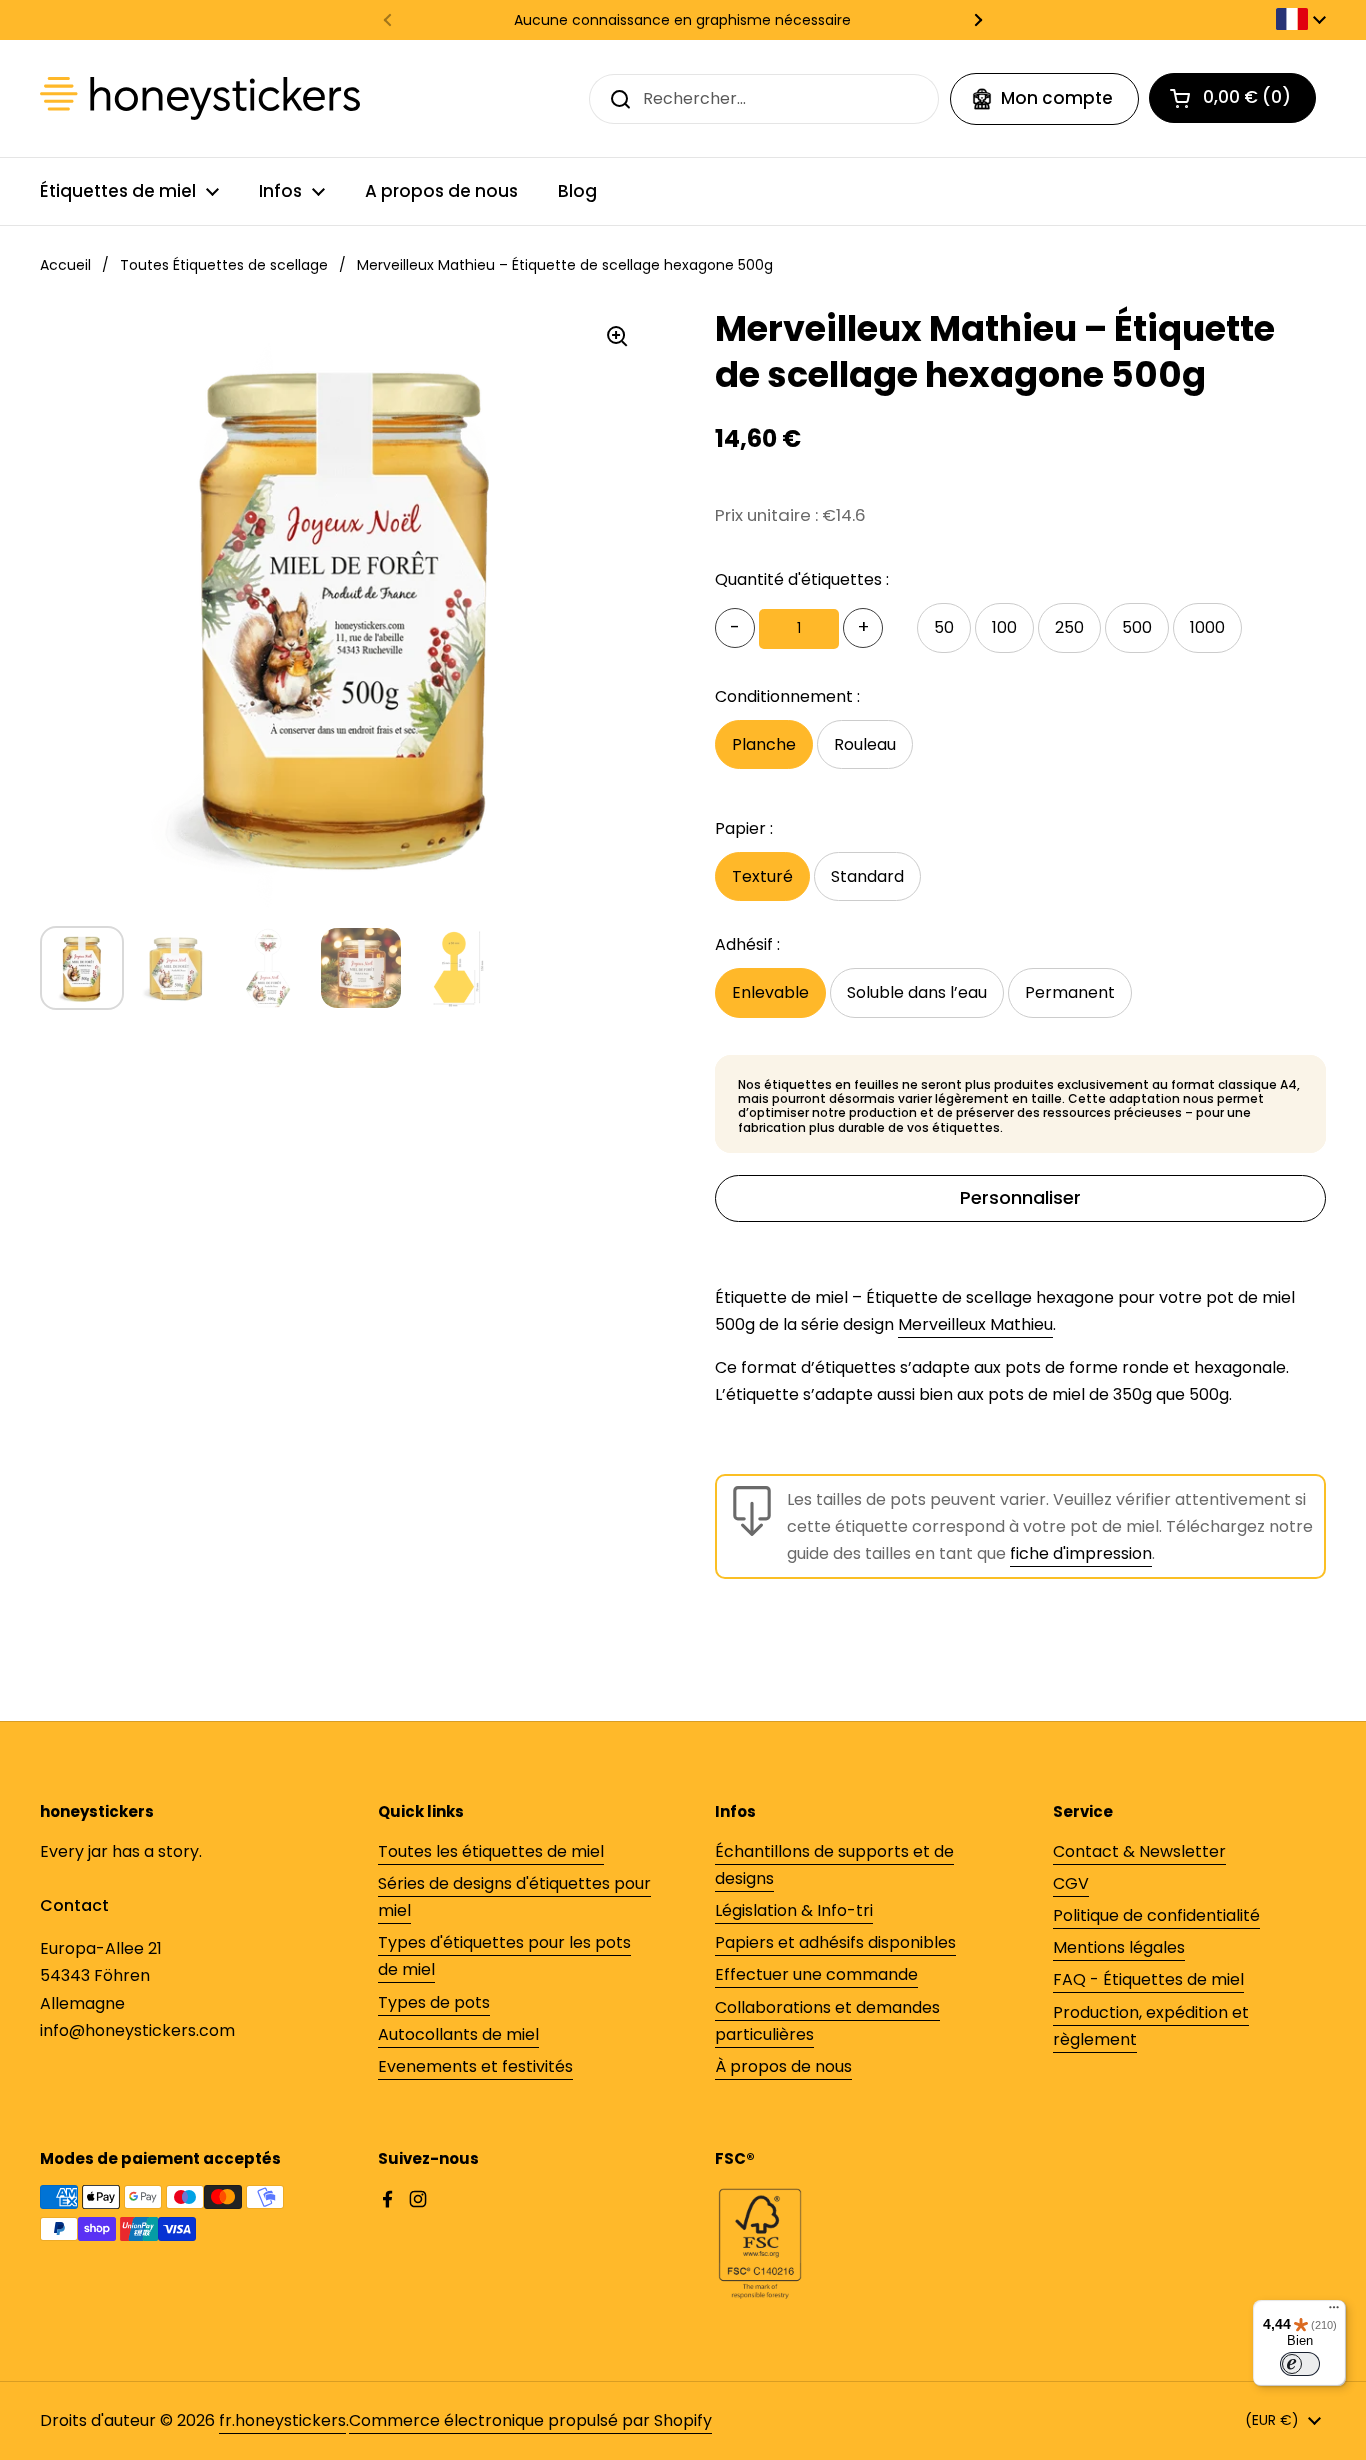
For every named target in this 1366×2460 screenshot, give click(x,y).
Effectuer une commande (816, 1974)
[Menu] (1334, 2312)
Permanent (1070, 992)
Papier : (744, 828)
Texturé (762, 876)
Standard (867, 876)
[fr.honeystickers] (200, 98)
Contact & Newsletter (1139, 1851)
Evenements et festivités (475, 2066)
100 (1004, 627)
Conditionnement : (787, 696)
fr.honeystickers (282, 2420)
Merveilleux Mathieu (975, 1324)
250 (1069, 627)
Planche (764, 744)
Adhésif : (747, 944)
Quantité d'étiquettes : (802, 579)
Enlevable (770, 992)
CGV (1071, 1883)
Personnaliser (1020, 1197)
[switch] (1300, 2364)
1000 (1207, 627)
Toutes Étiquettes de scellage (224, 265)
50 (944, 627)
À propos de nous (783, 2066)
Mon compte (1057, 98)
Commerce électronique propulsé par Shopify (530, 2420)
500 (1137, 627)
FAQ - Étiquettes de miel (1148, 1979)
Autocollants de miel (458, 2034)
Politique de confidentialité (1156, 1915)
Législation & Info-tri (794, 1910)
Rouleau (865, 744)
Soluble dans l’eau (917, 992)
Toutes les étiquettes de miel (491, 1851)
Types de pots (434, 2002)
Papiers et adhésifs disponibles (835, 1942)
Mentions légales (1119, 1947)
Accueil (65, 265)
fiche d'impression (1081, 1553)
